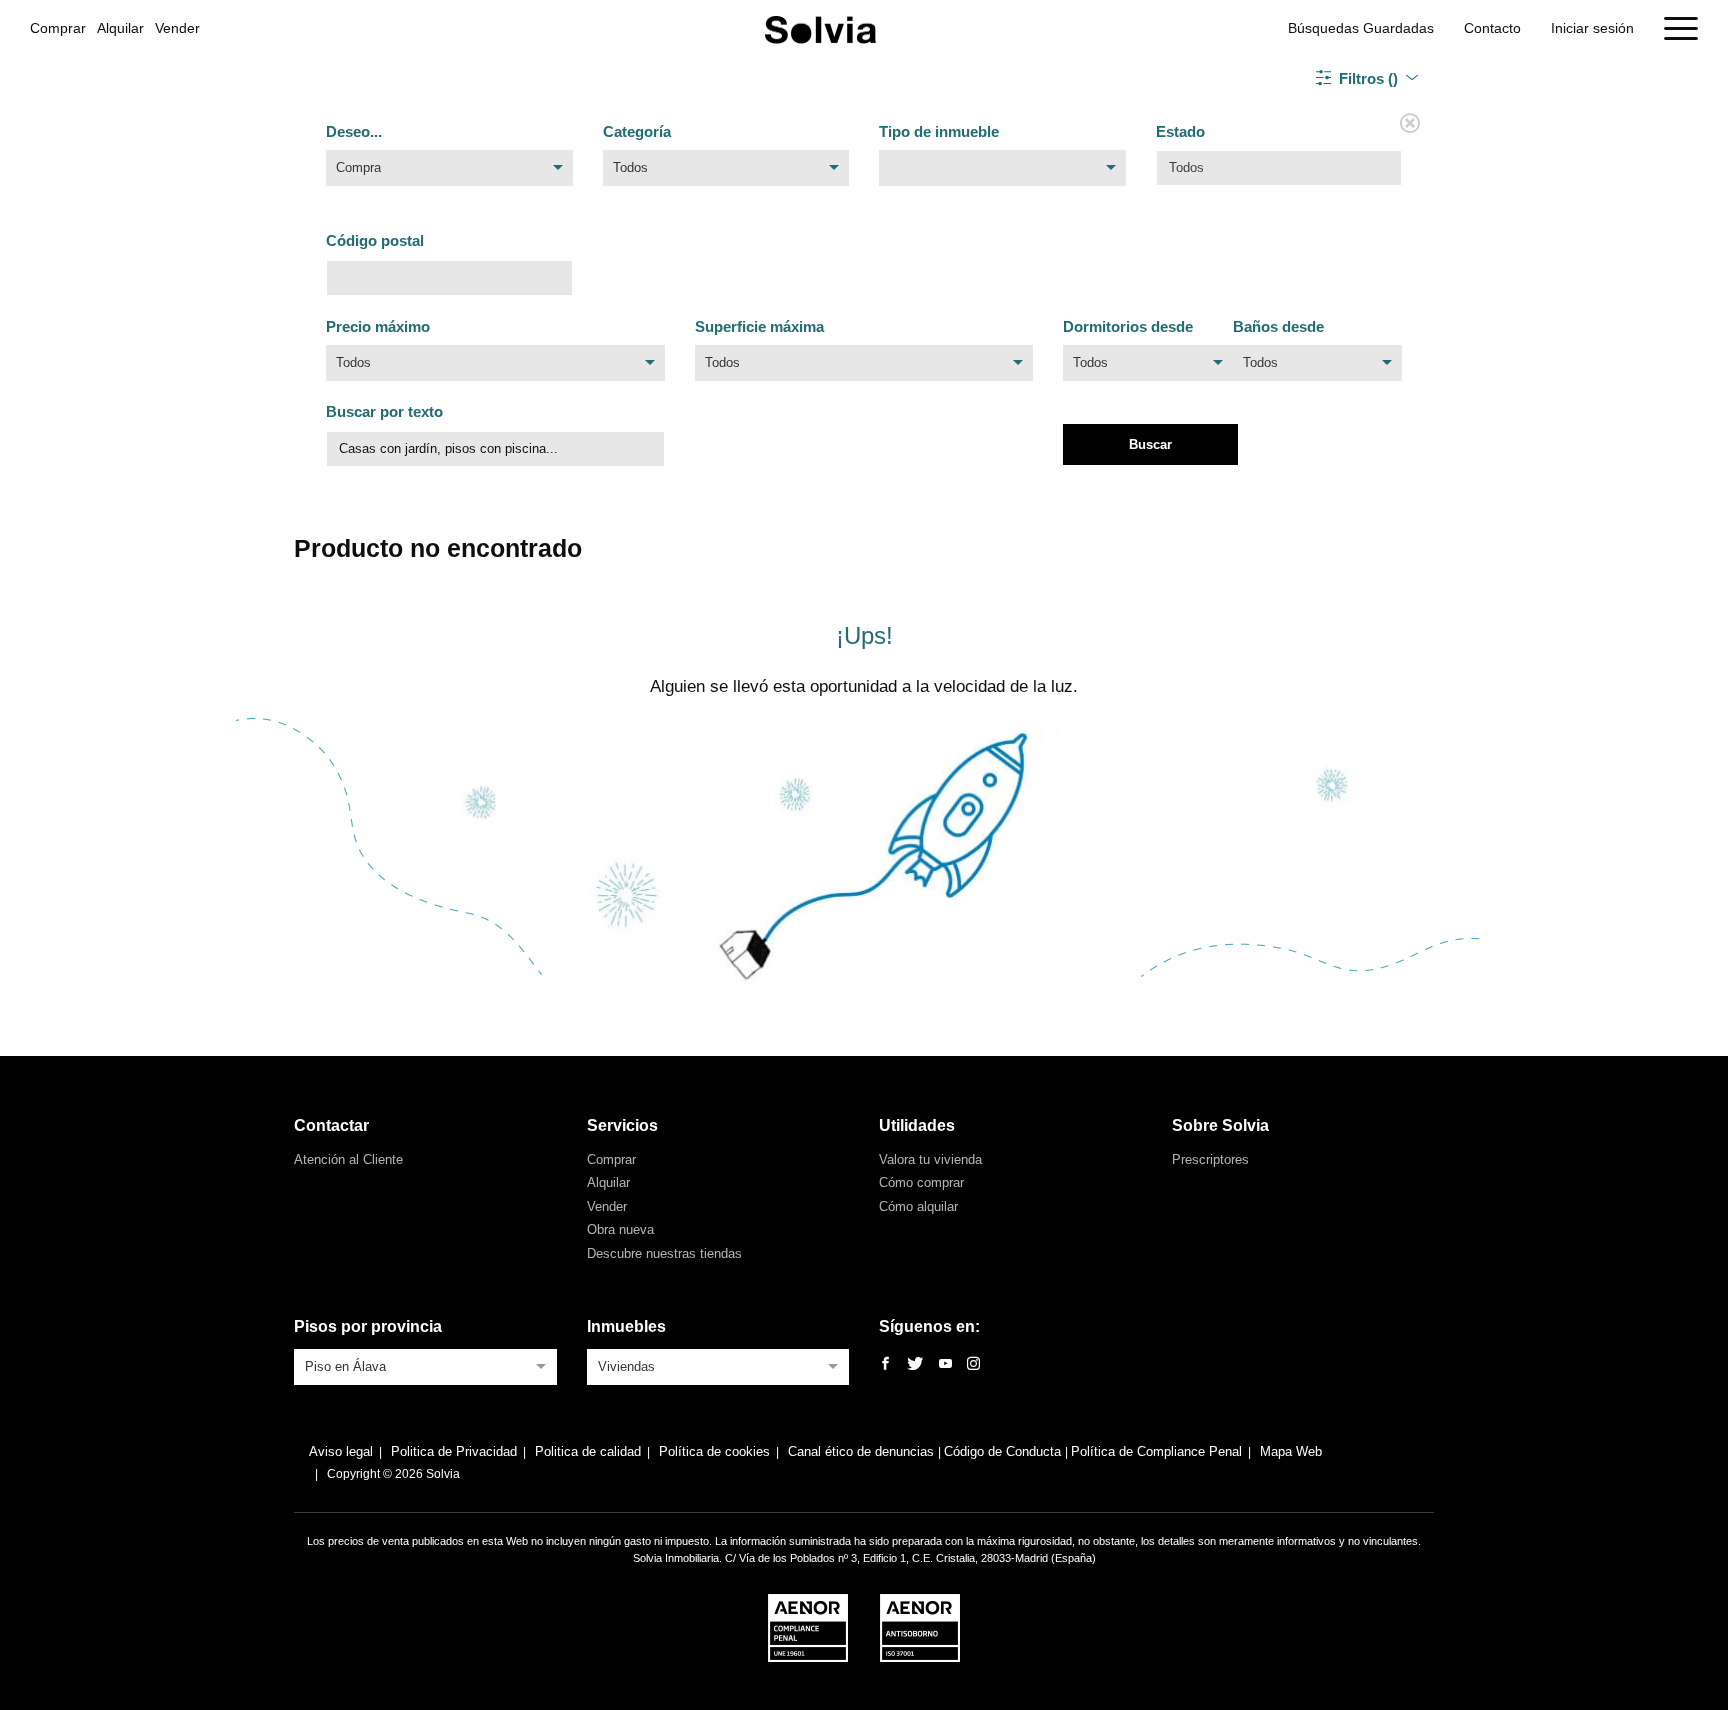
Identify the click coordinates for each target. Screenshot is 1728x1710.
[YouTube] (945, 1364)
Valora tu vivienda (930, 1159)
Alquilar (120, 28)
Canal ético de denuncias (863, 1451)
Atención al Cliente (348, 1159)
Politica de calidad (588, 1451)
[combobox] (449, 173)
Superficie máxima (759, 326)
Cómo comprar (921, 1182)
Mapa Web (1291, 1451)
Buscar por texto (384, 411)
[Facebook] (885, 1364)
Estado (1180, 131)
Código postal (375, 240)
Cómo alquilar (918, 1206)
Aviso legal (341, 1451)
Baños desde (1278, 326)
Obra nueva (620, 1229)
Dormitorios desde (1128, 326)
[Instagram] (973, 1364)
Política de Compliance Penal (1156, 1451)
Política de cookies (714, 1451)
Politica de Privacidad (454, 1451)
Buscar (1150, 444)
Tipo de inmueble (939, 131)
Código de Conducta (1004, 1451)
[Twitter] (915, 1364)
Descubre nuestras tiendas (664, 1253)
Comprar (58, 28)
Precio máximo (378, 326)
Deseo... (354, 131)
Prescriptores (1210, 1159)
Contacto (1492, 28)
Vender (177, 28)
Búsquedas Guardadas (1361, 28)
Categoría (637, 131)
